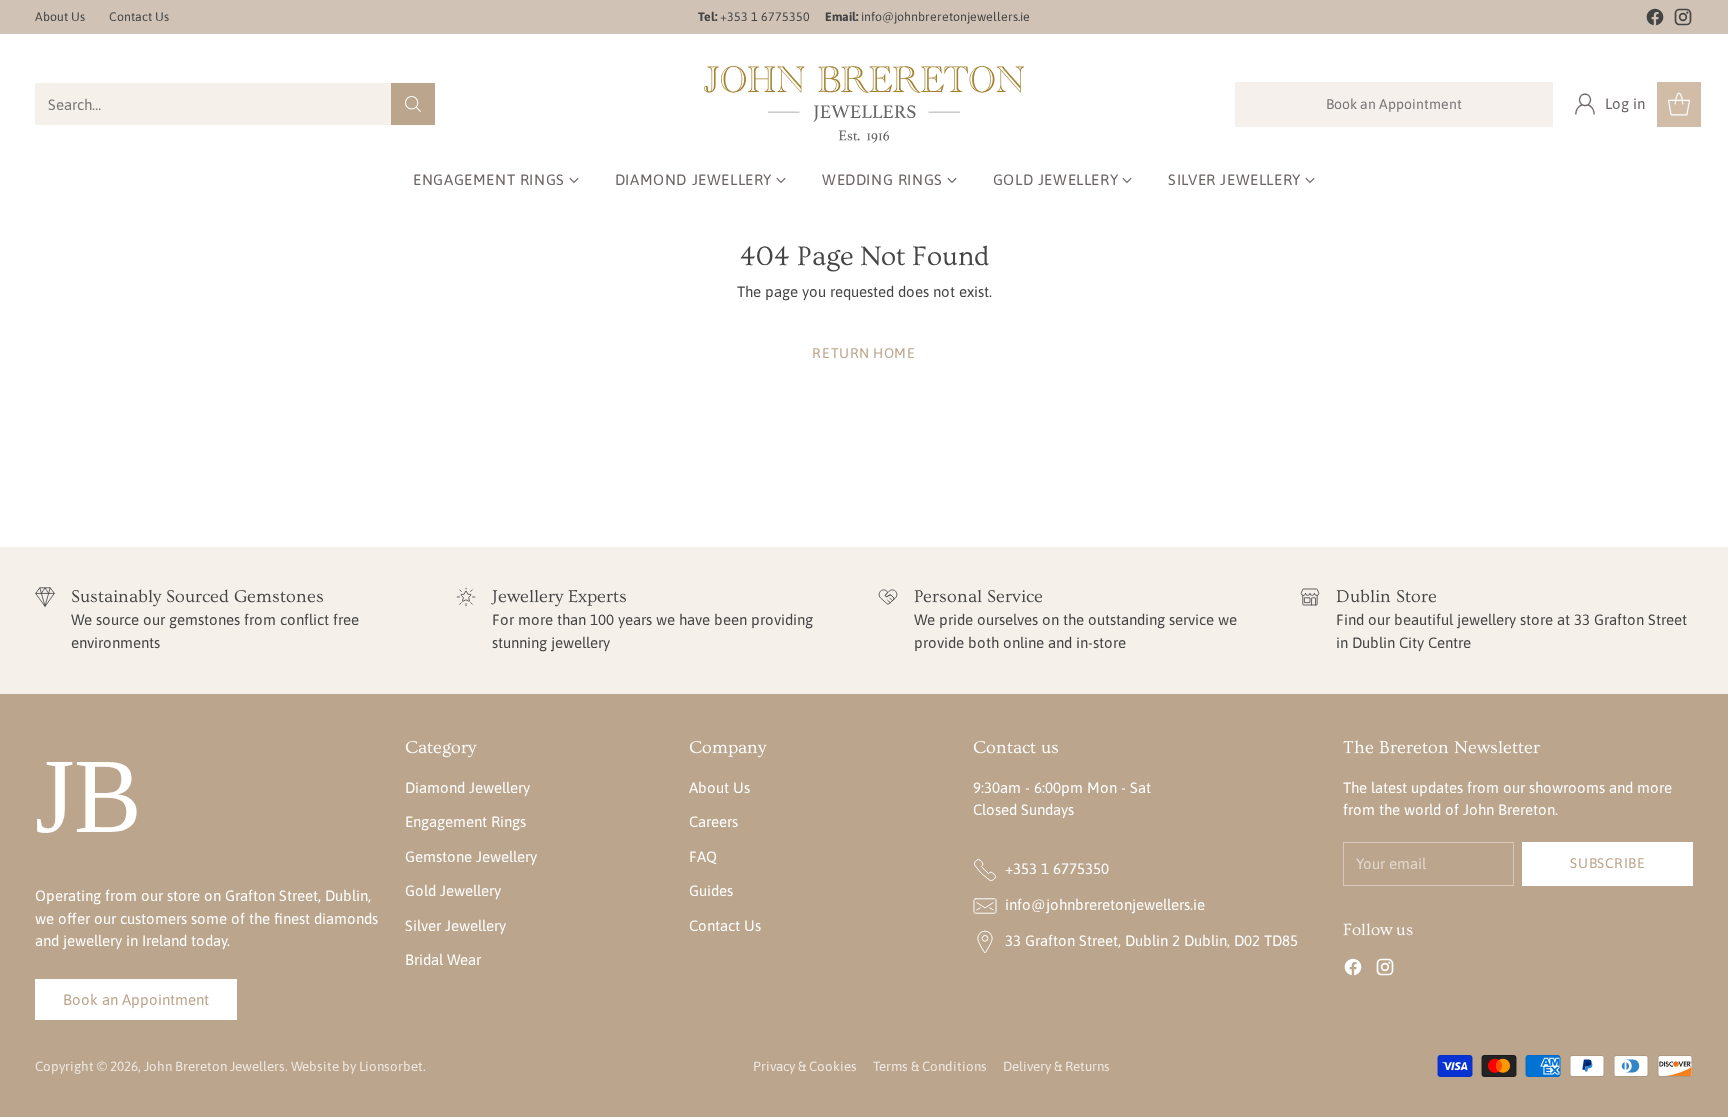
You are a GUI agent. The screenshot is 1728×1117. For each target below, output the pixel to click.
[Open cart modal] (1679, 104)
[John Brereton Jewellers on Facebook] (1655, 20)
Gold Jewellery (453, 890)
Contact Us (725, 925)
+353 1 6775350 (1057, 868)
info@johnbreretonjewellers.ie (1105, 904)
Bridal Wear (443, 959)
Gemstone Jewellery (471, 856)
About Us (719, 787)
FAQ (703, 856)
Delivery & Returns (1056, 1066)
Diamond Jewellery (467, 787)
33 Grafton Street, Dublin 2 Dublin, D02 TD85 (1151, 940)
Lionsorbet (391, 1066)
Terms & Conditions (930, 1066)
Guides (711, 890)
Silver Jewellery (455, 925)
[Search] (413, 104)
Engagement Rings (465, 821)
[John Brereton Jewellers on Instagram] (1683, 20)
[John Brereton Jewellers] (864, 104)
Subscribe (1607, 863)
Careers (713, 821)
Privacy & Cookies (805, 1066)
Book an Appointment (1394, 104)
